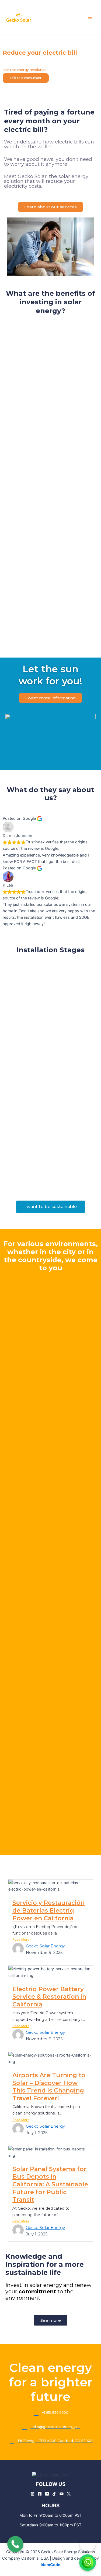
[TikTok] (54, 2494)
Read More (21, 1940)
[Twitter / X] (69, 2494)
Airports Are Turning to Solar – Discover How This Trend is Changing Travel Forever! (49, 2087)
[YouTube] (62, 2494)
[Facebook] (40, 2494)
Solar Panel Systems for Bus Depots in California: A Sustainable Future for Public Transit (50, 2184)
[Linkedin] (47, 2494)
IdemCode (50, 2565)
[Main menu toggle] (90, 17)
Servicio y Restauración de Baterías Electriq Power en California (48, 1910)
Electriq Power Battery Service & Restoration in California (49, 1997)
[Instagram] (32, 2494)
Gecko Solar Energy (45, 1946)
